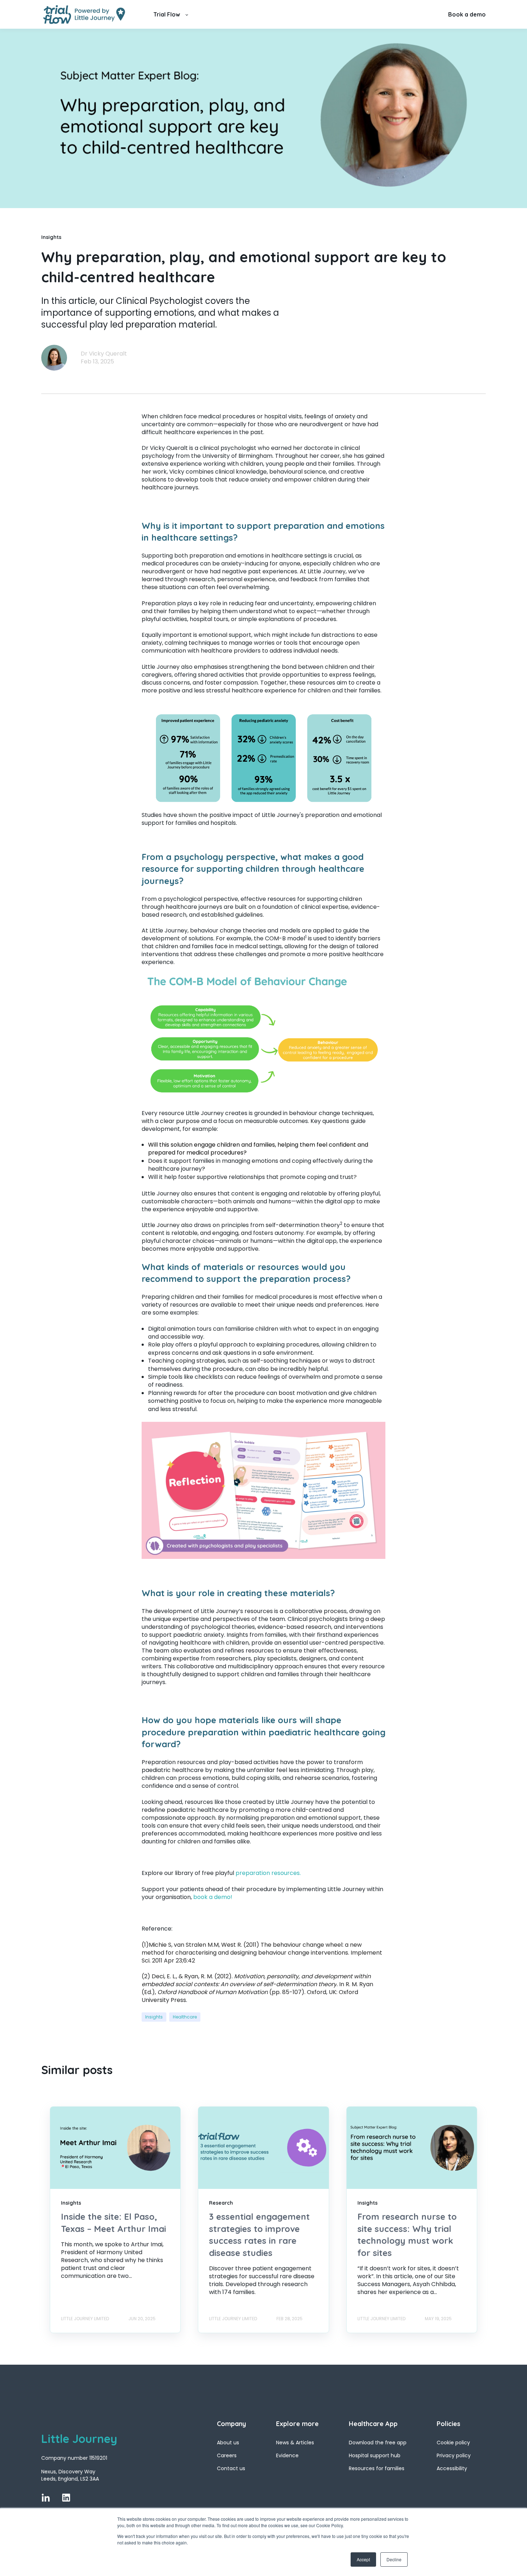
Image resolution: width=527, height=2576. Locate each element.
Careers (227, 2456)
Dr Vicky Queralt (104, 354)
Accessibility (452, 2469)
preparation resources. (268, 1873)
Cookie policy (453, 2443)
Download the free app (378, 2443)
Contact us (231, 2469)
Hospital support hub (375, 2456)
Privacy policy (454, 2456)
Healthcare (185, 2017)
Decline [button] (394, 2559)
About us (228, 2443)
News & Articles (295, 2443)
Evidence (287, 2456)
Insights (154, 2017)
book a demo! (213, 1897)
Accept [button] (363, 2559)
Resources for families (377, 2469)
